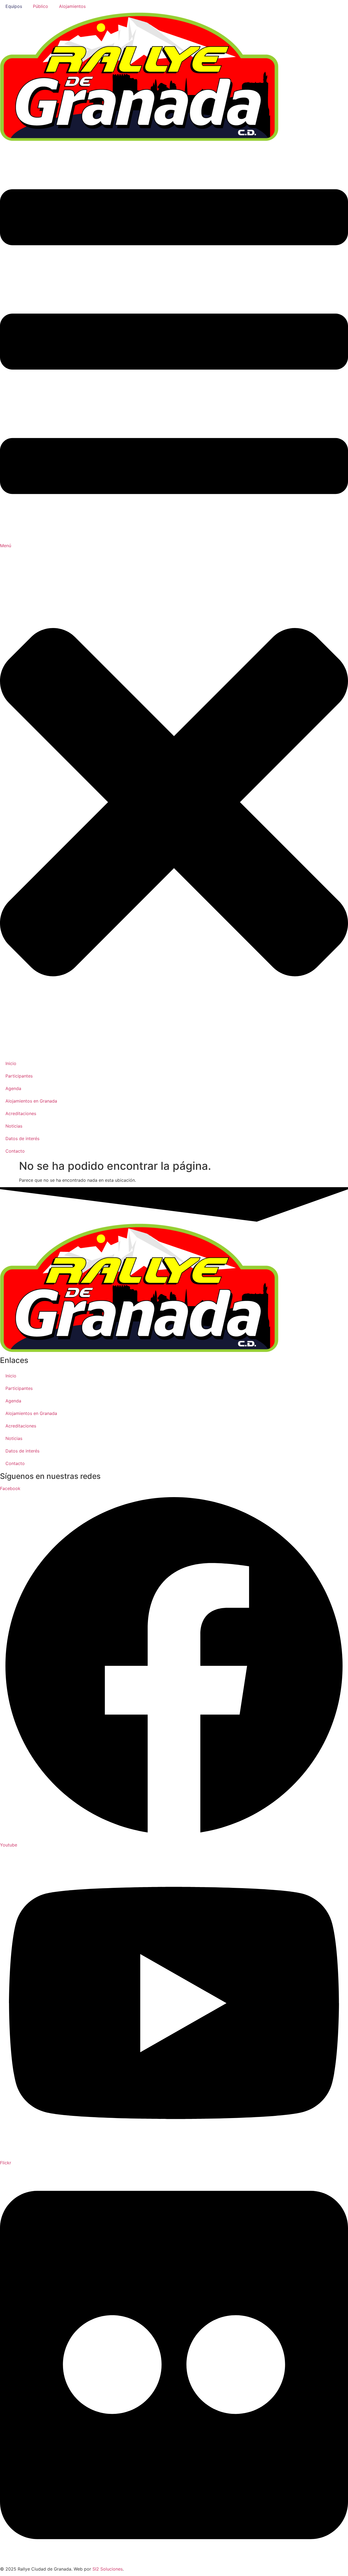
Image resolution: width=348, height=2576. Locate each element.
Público (41, 6)
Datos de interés (22, 1451)
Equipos (14, 6)
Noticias (14, 1438)
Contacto (15, 1463)
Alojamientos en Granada (31, 1413)
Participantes (19, 1388)
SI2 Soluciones (108, 2569)
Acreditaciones (21, 1426)
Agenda (13, 1401)
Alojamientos (72, 6)
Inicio (11, 1376)
